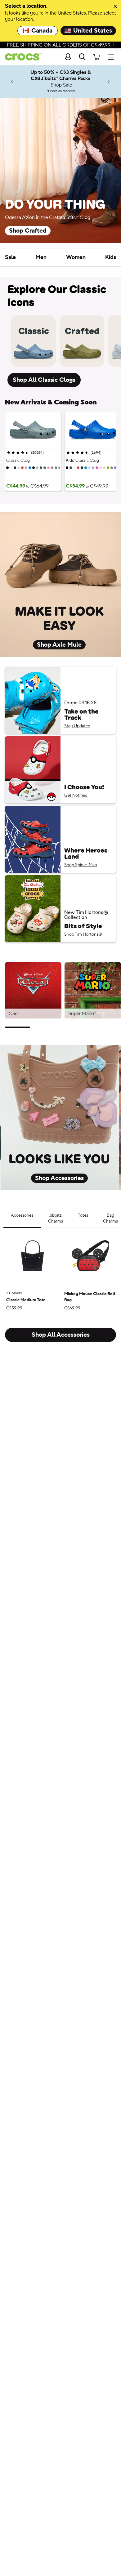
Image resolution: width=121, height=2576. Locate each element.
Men (41, 257)
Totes (83, 1215)
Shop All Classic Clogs (44, 380)
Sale (10, 257)
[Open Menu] (112, 57)
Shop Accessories (59, 1178)
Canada (42, 31)
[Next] (109, 81)
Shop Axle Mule (59, 645)
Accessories (22, 1215)
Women (76, 257)
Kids (111, 257)
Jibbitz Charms (56, 1219)
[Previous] (12, 81)
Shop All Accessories (61, 1335)
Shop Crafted (28, 231)
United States (93, 31)
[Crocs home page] (21, 57)
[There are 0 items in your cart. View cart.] (96, 57)
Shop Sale (61, 85)
